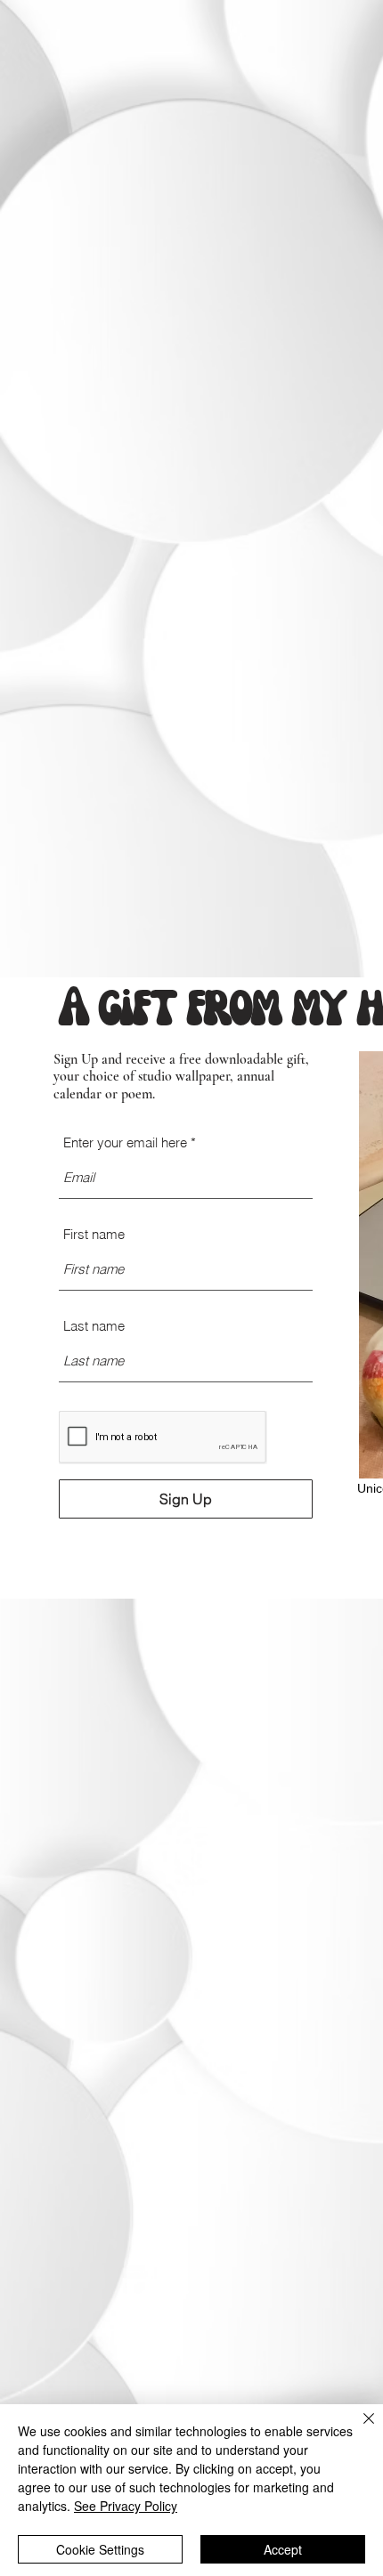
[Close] (358, 2429)
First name (94, 1234)
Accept (283, 2549)
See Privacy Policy (126, 2506)
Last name (94, 1326)
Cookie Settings (100, 2549)
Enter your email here (125, 1142)
